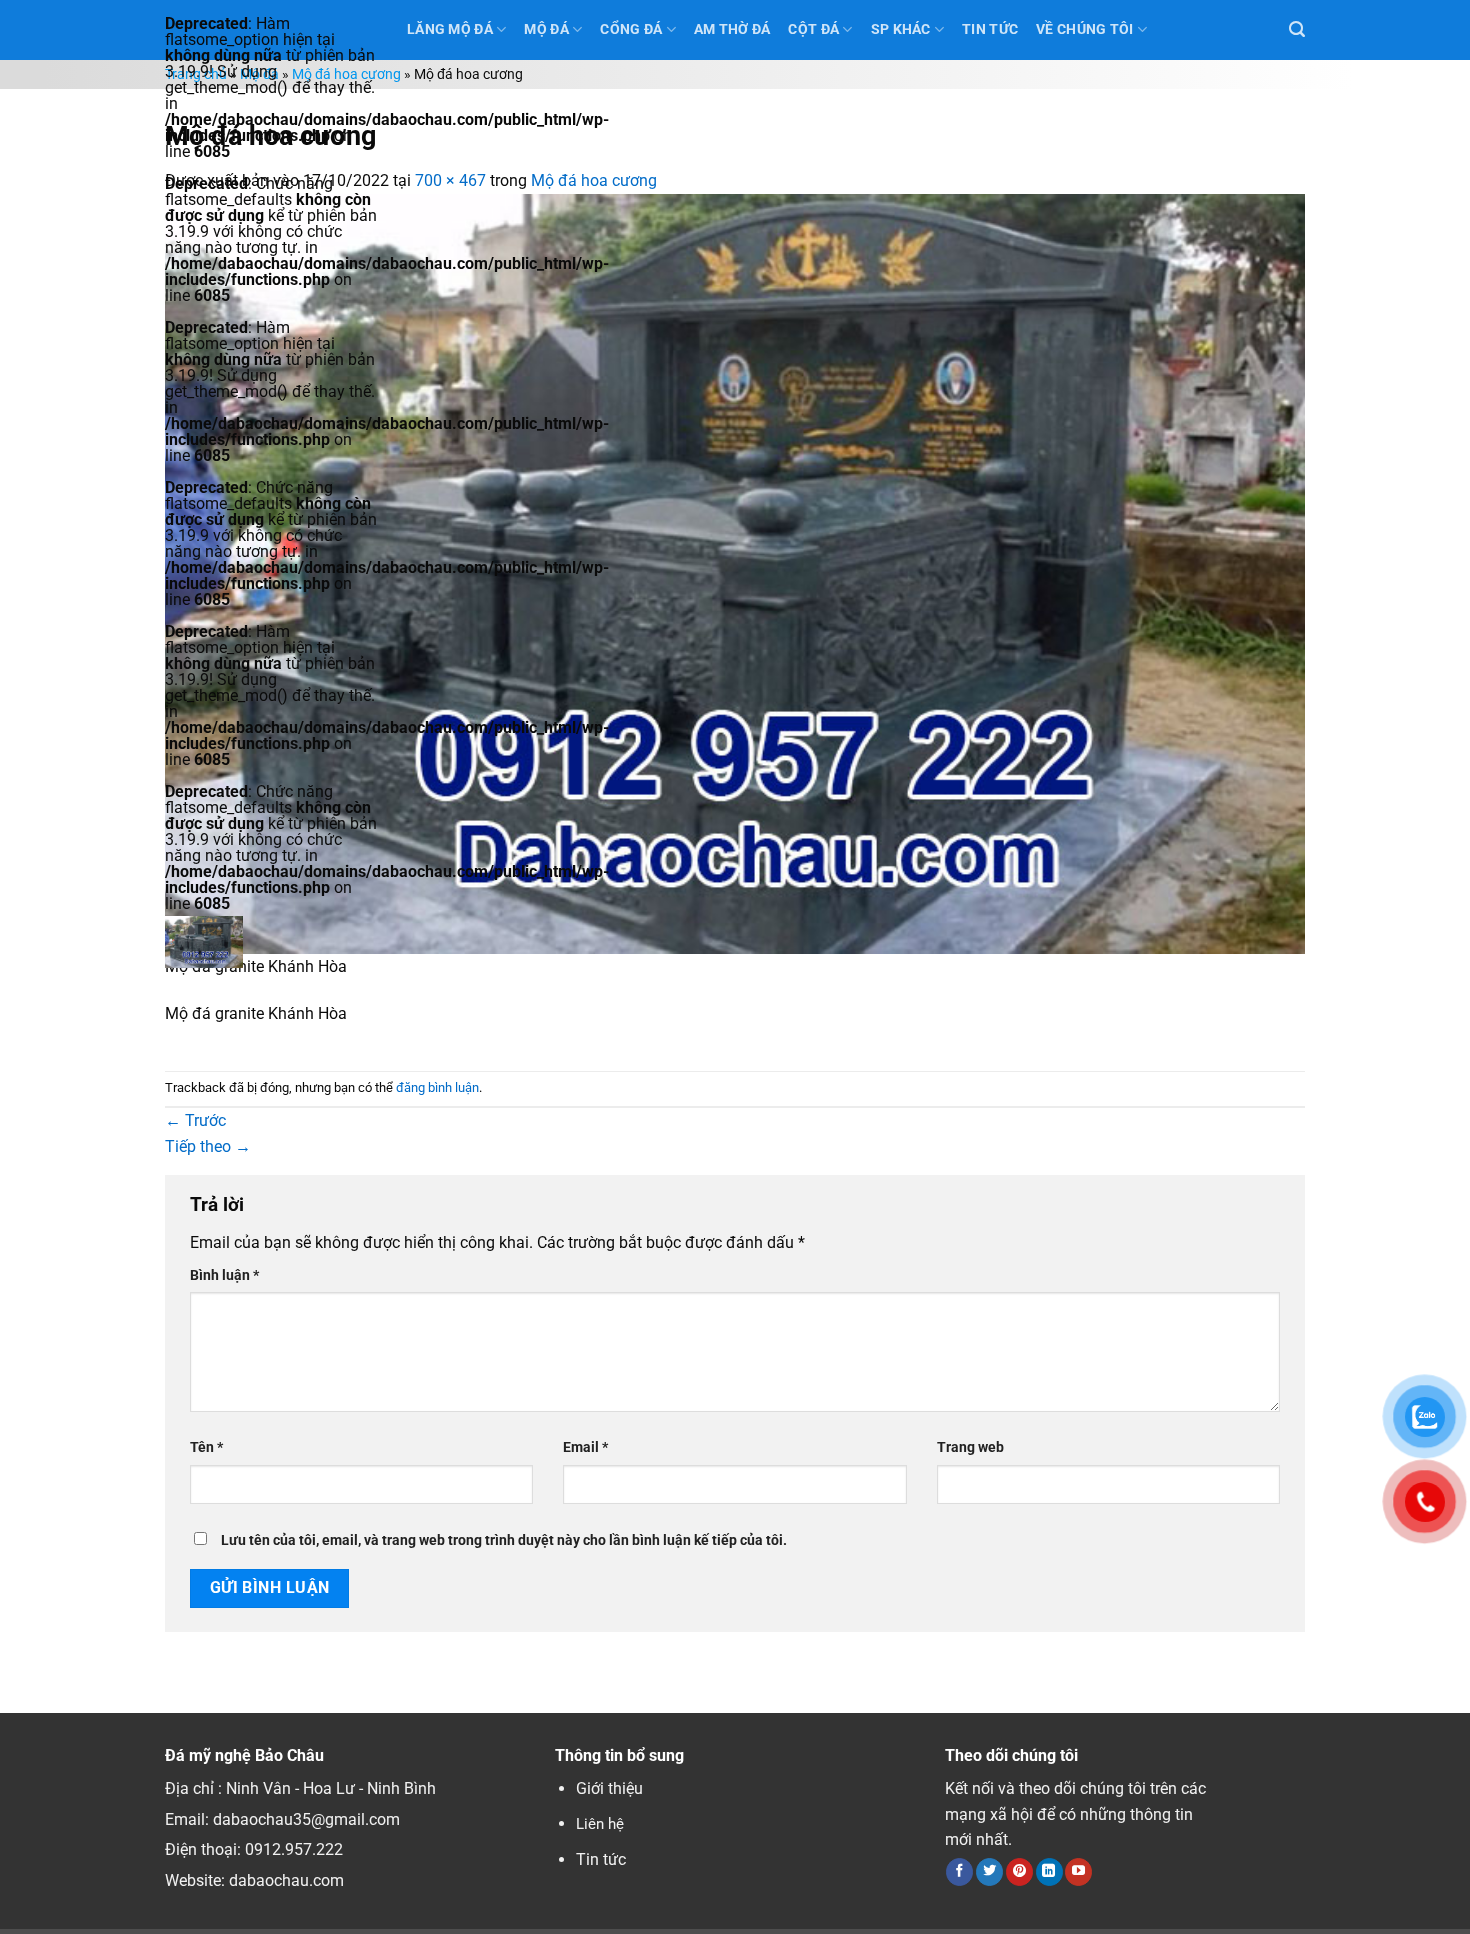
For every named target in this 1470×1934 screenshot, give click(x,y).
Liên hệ (600, 1824)
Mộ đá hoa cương (346, 74)
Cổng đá (631, 29)
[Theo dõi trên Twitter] (989, 1872)
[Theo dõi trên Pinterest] (1019, 1872)
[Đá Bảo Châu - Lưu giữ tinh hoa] (271, 942)
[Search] (1297, 29)
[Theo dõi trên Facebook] (959, 1872)
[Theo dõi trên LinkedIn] (1049, 1872)
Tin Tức (990, 29)
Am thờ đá (732, 29)
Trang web (970, 1447)
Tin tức (601, 1859)
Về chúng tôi (1084, 29)
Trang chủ (196, 74)
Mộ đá (546, 29)
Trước (195, 1120)
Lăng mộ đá (450, 29)
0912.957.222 (294, 1849)
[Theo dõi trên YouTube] (1078, 1872)
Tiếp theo (208, 1146)
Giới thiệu (609, 1788)
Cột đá (813, 29)
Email (585, 1447)
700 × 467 (450, 180)
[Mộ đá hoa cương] (735, 572)
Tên (206, 1447)
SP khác (901, 29)
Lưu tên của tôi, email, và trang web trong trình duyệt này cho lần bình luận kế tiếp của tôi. (504, 1540)
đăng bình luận (437, 1087)
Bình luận (224, 1275)
